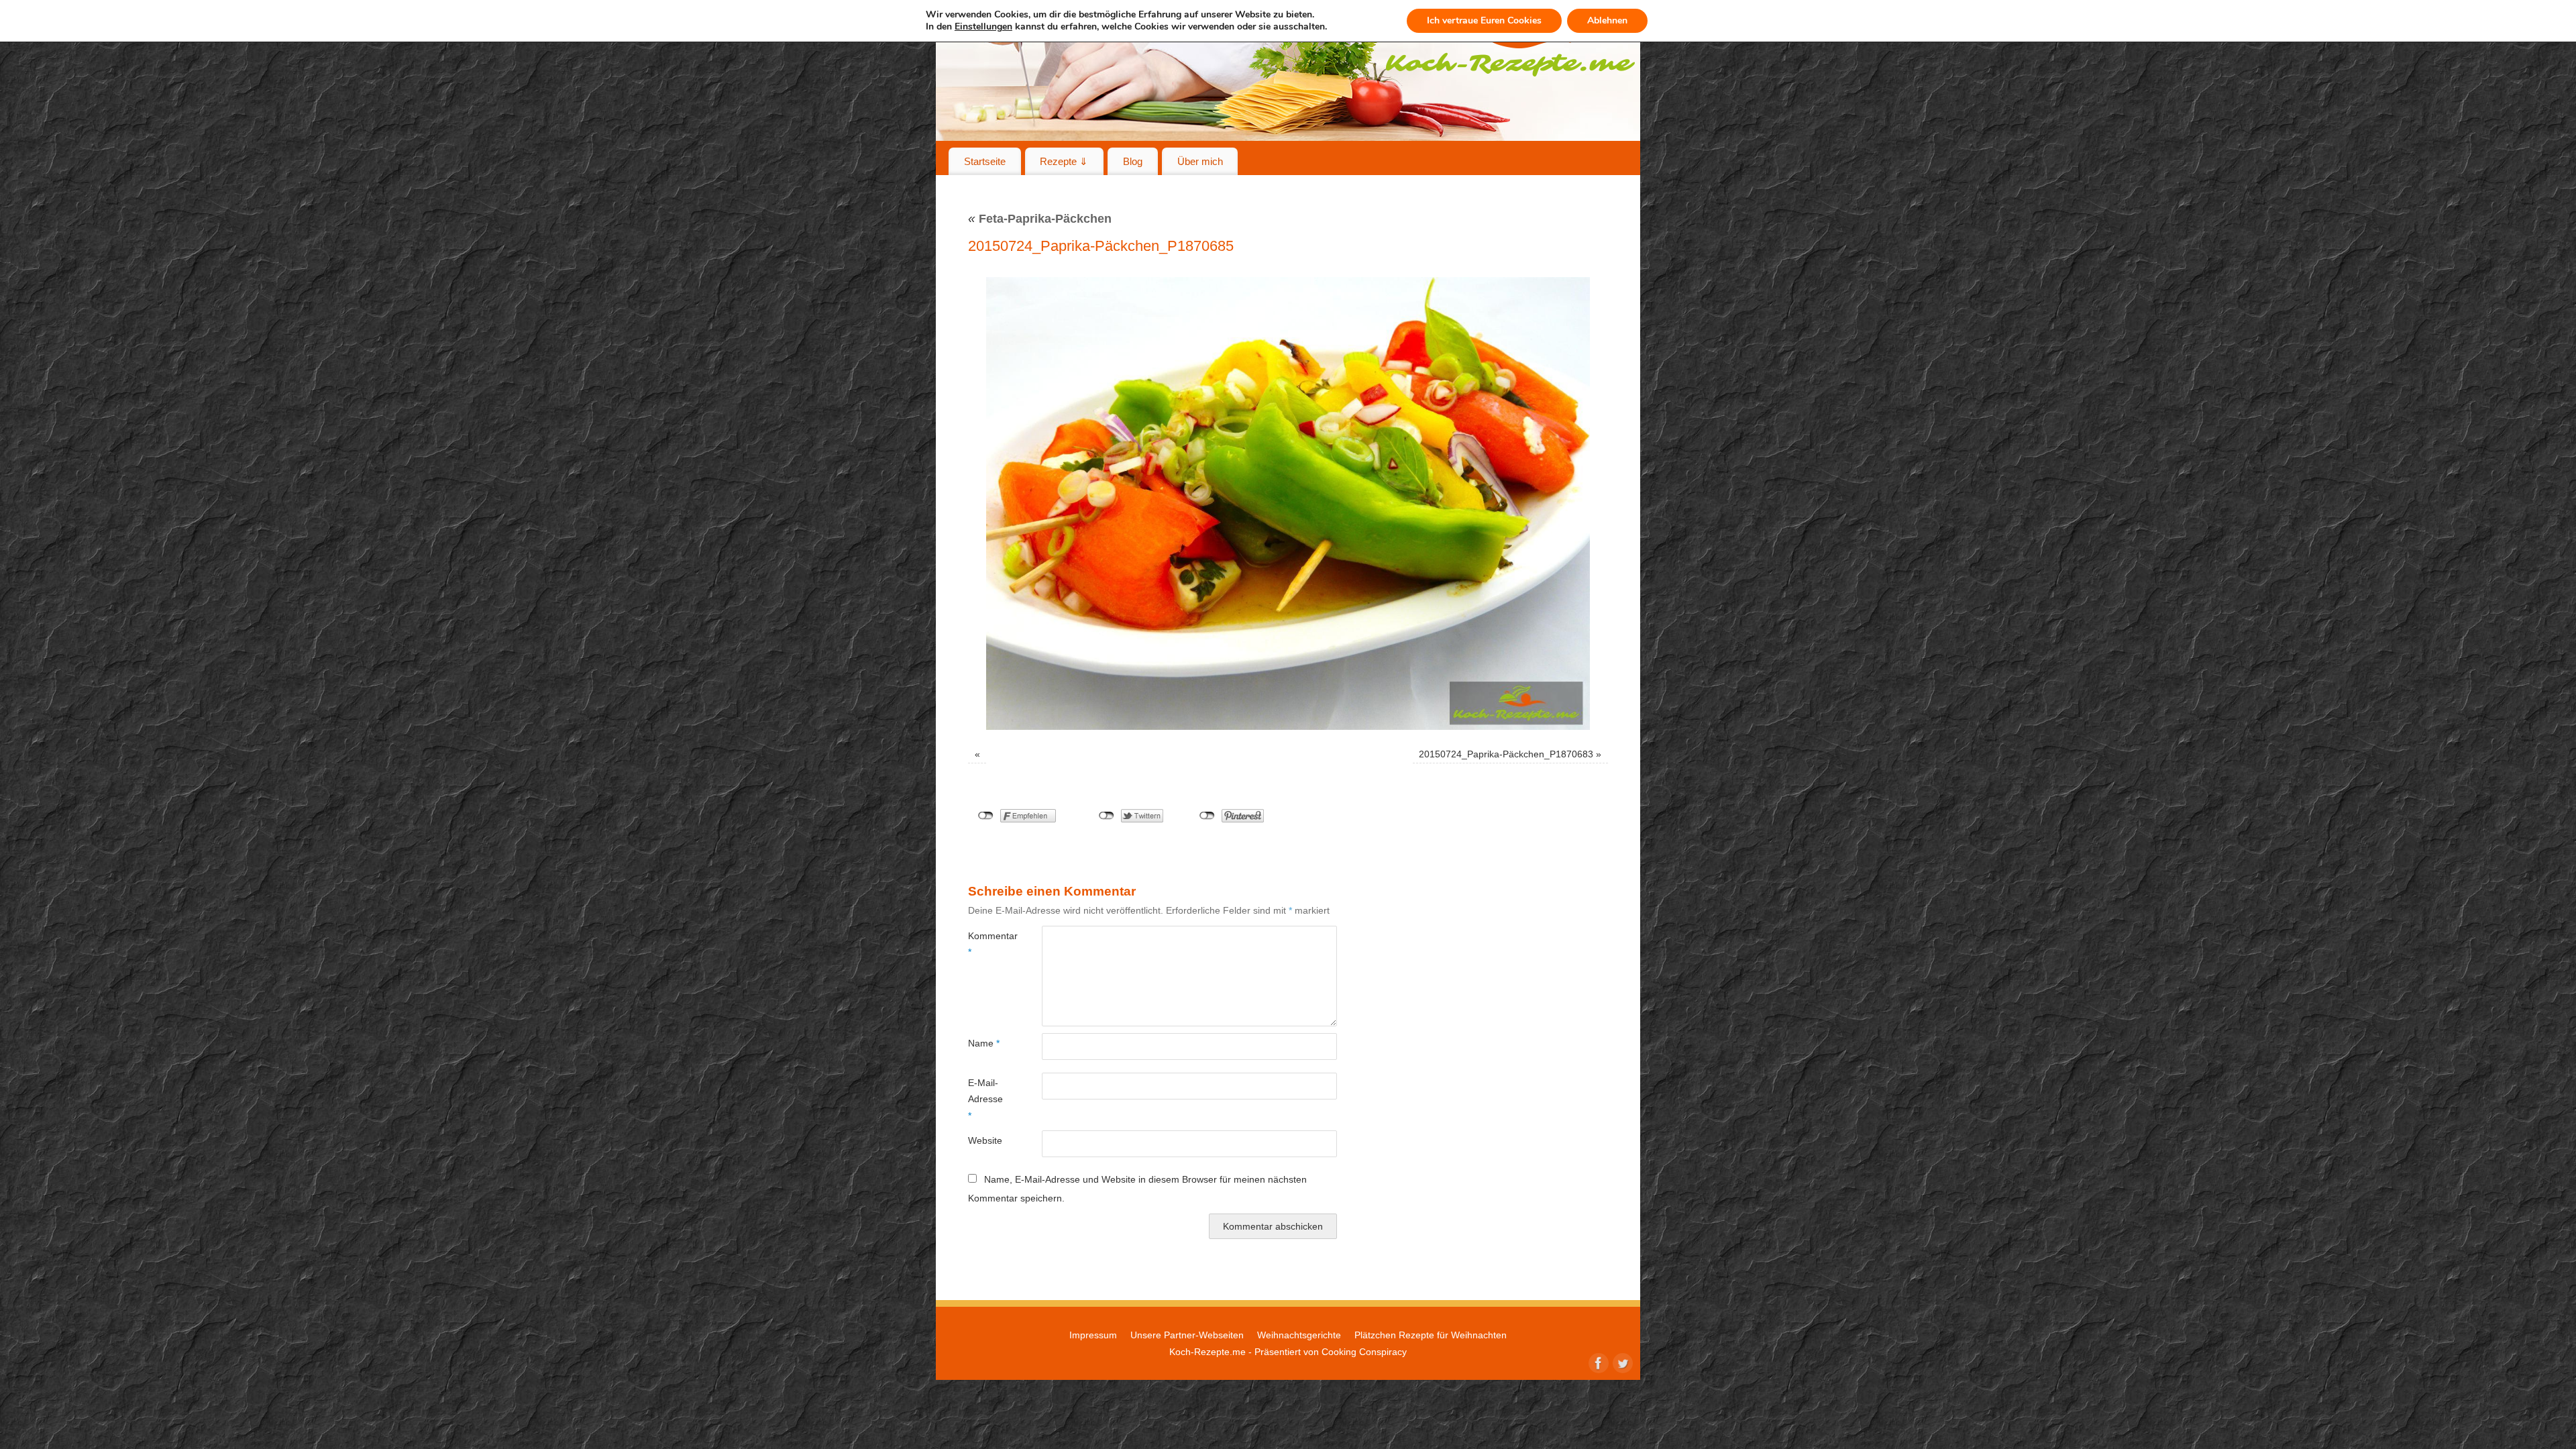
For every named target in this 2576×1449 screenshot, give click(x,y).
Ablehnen (1607, 20)
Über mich (1200, 161)
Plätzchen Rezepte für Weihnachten (1431, 1335)
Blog (1133, 161)
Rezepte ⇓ (1064, 161)
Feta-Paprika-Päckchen (1040, 219)
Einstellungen (983, 27)
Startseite (985, 161)
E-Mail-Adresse (985, 1099)
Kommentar (986, 944)
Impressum (1093, 1335)
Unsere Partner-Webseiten (1187, 1335)
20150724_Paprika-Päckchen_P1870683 (1506, 754)
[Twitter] (1621, 1362)
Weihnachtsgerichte (1299, 1335)
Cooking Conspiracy (1364, 1352)
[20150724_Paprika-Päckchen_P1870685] (1288, 503)
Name (984, 1043)
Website (985, 1140)
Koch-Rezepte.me (1207, 1352)
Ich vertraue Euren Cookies (1484, 20)
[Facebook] (1597, 1362)
